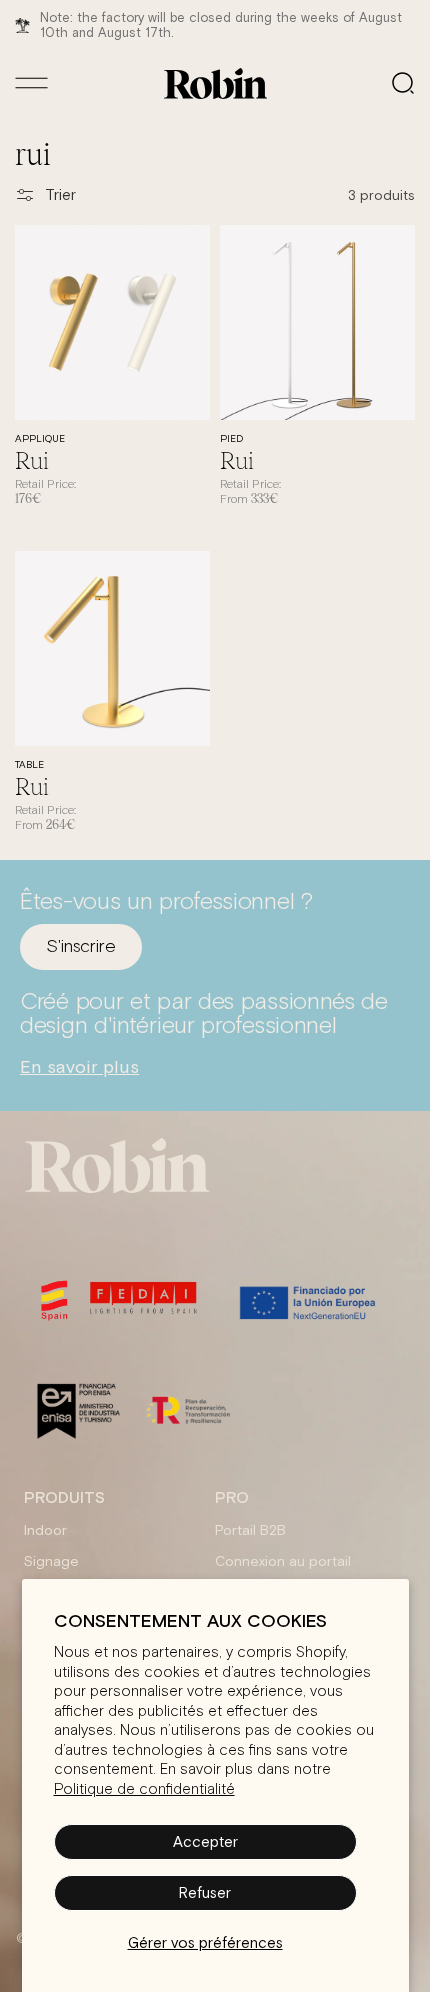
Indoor (45, 1530)
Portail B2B (250, 1530)
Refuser (205, 1892)
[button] (403, 83)
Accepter (205, 1841)
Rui (32, 459)
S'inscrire (81, 947)
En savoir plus (79, 1067)
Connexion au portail (283, 1561)
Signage (51, 1561)
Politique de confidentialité (144, 1789)
